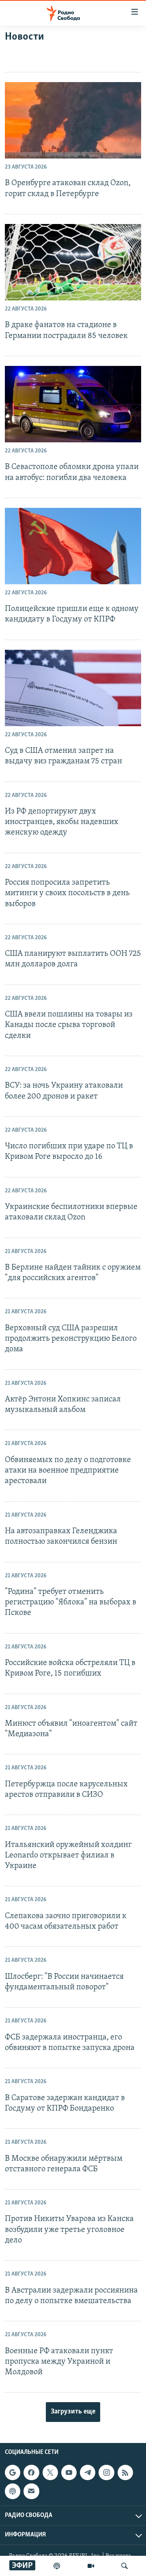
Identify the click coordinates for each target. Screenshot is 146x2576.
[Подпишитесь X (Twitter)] (50, 2472)
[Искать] (125, 2566)
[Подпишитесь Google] (13, 2472)
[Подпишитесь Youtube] (69, 2472)
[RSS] (125, 2472)
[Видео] (91, 2566)
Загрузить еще (73, 2412)
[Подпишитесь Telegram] (88, 2472)
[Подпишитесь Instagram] (106, 2472)
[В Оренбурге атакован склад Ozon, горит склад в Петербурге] (73, 120)
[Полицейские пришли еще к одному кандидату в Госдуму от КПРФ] (73, 546)
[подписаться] (31, 2491)
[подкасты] (57, 2566)
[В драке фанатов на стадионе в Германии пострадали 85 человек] (73, 262)
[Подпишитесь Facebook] (31, 2472)
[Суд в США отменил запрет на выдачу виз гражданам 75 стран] (73, 688)
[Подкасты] (13, 2491)
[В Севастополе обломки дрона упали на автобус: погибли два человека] (73, 404)
